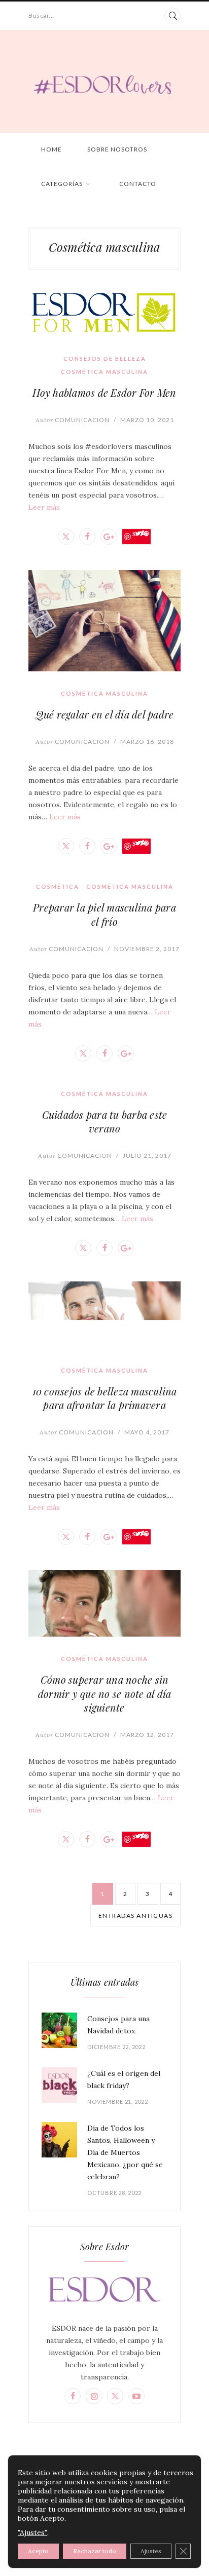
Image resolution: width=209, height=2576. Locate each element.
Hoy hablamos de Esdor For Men (104, 392)
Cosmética (58, 886)
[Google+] (109, 537)
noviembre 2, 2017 (147, 949)
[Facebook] (87, 537)
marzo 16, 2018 (147, 742)
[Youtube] (136, 2396)
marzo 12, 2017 (147, 1735)
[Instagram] (94, 2396)
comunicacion (73, 420)
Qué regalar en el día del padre (105, 714)
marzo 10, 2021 (147, 420)
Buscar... (41, 15)
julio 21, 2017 (147, 1156)
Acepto (38, 2551)
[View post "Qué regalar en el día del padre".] (104, 621)
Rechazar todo (95, 2551)
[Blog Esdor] (104, 84)
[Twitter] (66, 537)
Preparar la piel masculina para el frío (104, 914)
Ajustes (151, 2551)
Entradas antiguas (136, 1916)
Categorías (62, 184)
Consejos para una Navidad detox (118, 2025)
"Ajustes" (32, 2532)
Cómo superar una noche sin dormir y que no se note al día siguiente (105, 1693)
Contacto (138, 184)
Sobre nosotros (117, 149)
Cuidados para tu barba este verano (105, 1121)
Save (141, 534)
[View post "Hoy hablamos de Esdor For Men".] (104, 313)
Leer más (44, 507)
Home (51, 149)
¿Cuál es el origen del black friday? (124, 2079)
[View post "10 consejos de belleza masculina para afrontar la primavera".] (104, 1315)
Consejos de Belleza (105, 358)
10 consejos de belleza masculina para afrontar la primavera (105, 1398)
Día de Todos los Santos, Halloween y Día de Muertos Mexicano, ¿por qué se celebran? (125, 2152)
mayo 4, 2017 (147, 1432)
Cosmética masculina (104, 372)
